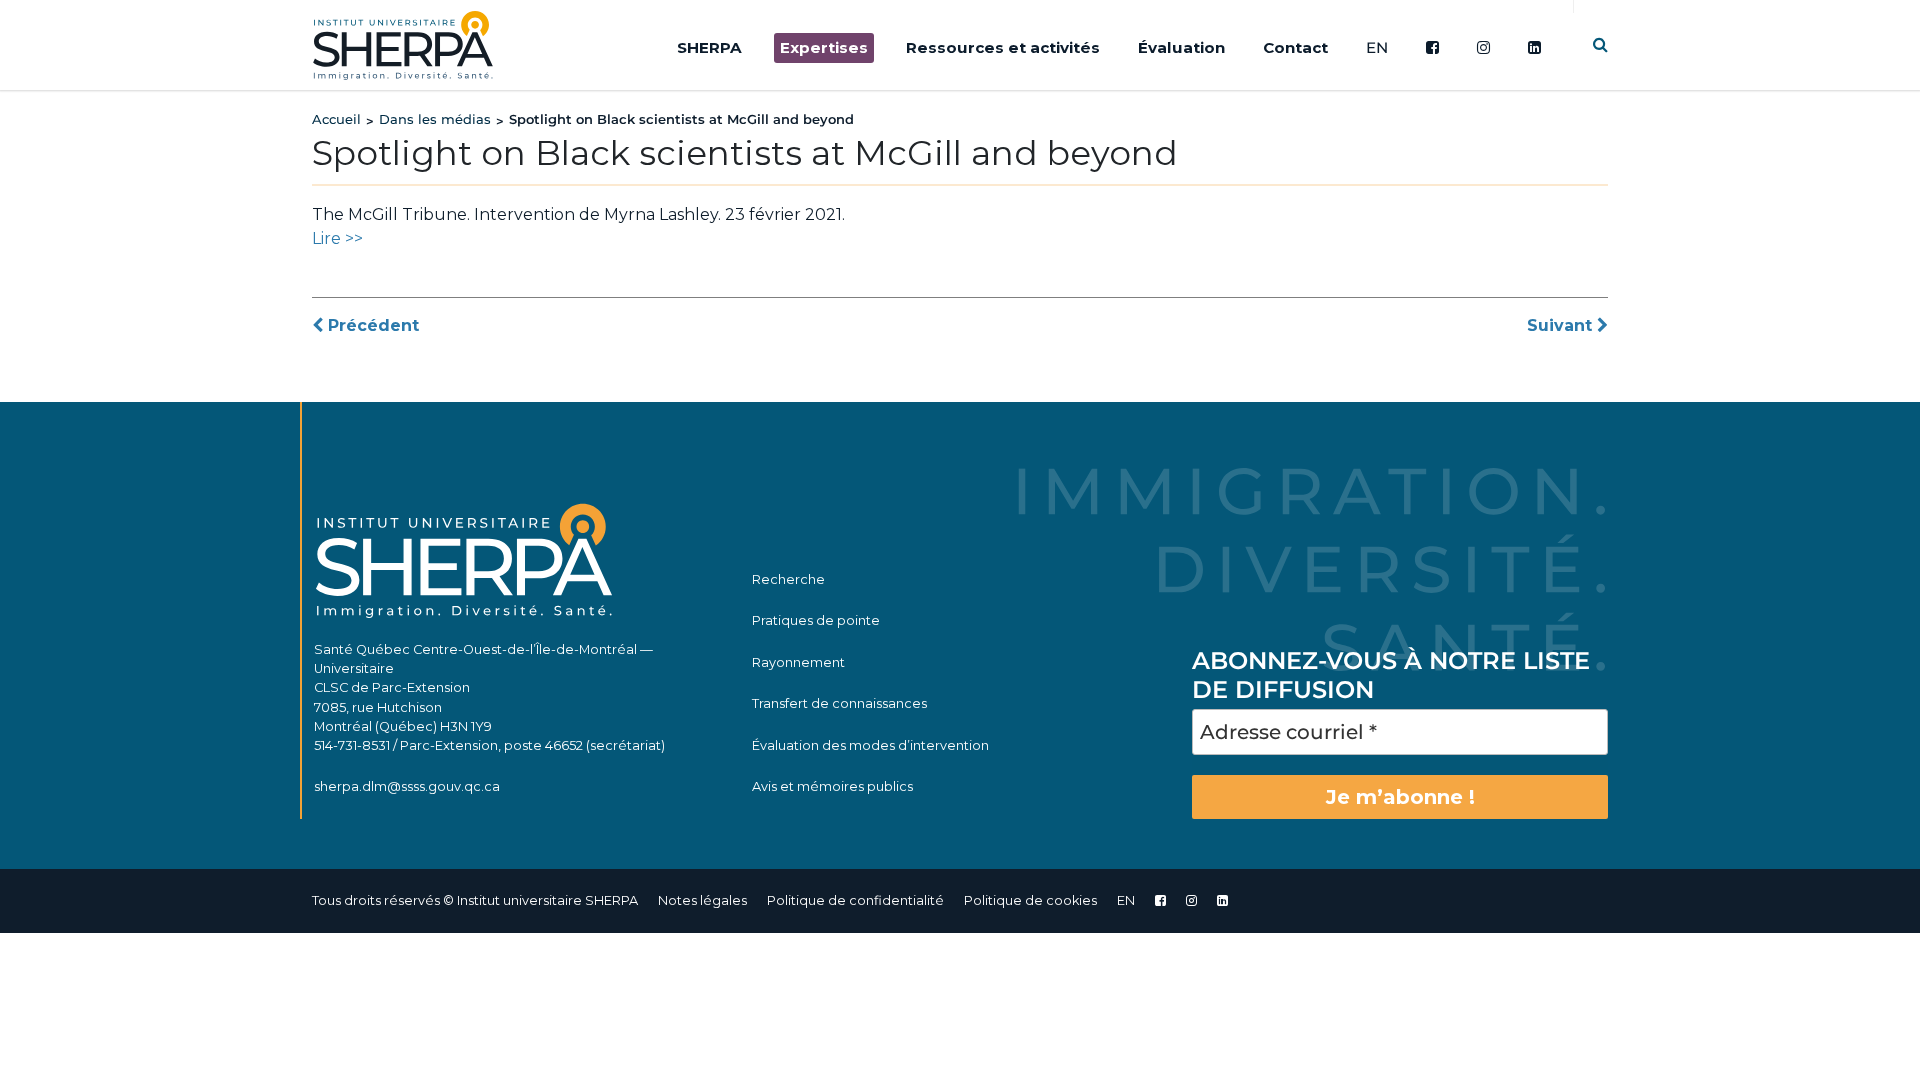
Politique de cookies (1030, 900)
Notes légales (702, 900)
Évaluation (1181, 47)
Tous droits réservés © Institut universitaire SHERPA (475, 900)
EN (1377, 47)
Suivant (1562, 325)
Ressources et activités (1003, 47)
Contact (1295, 47)
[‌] (1191, 900)
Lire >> (337, 238)
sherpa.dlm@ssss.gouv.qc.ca (407, 786)
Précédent (371, 325)
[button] (1600, 44)
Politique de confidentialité (855, 900)
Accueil (336, 119)
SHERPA (709, 47)
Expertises (824, 47)
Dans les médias (435, 119)
